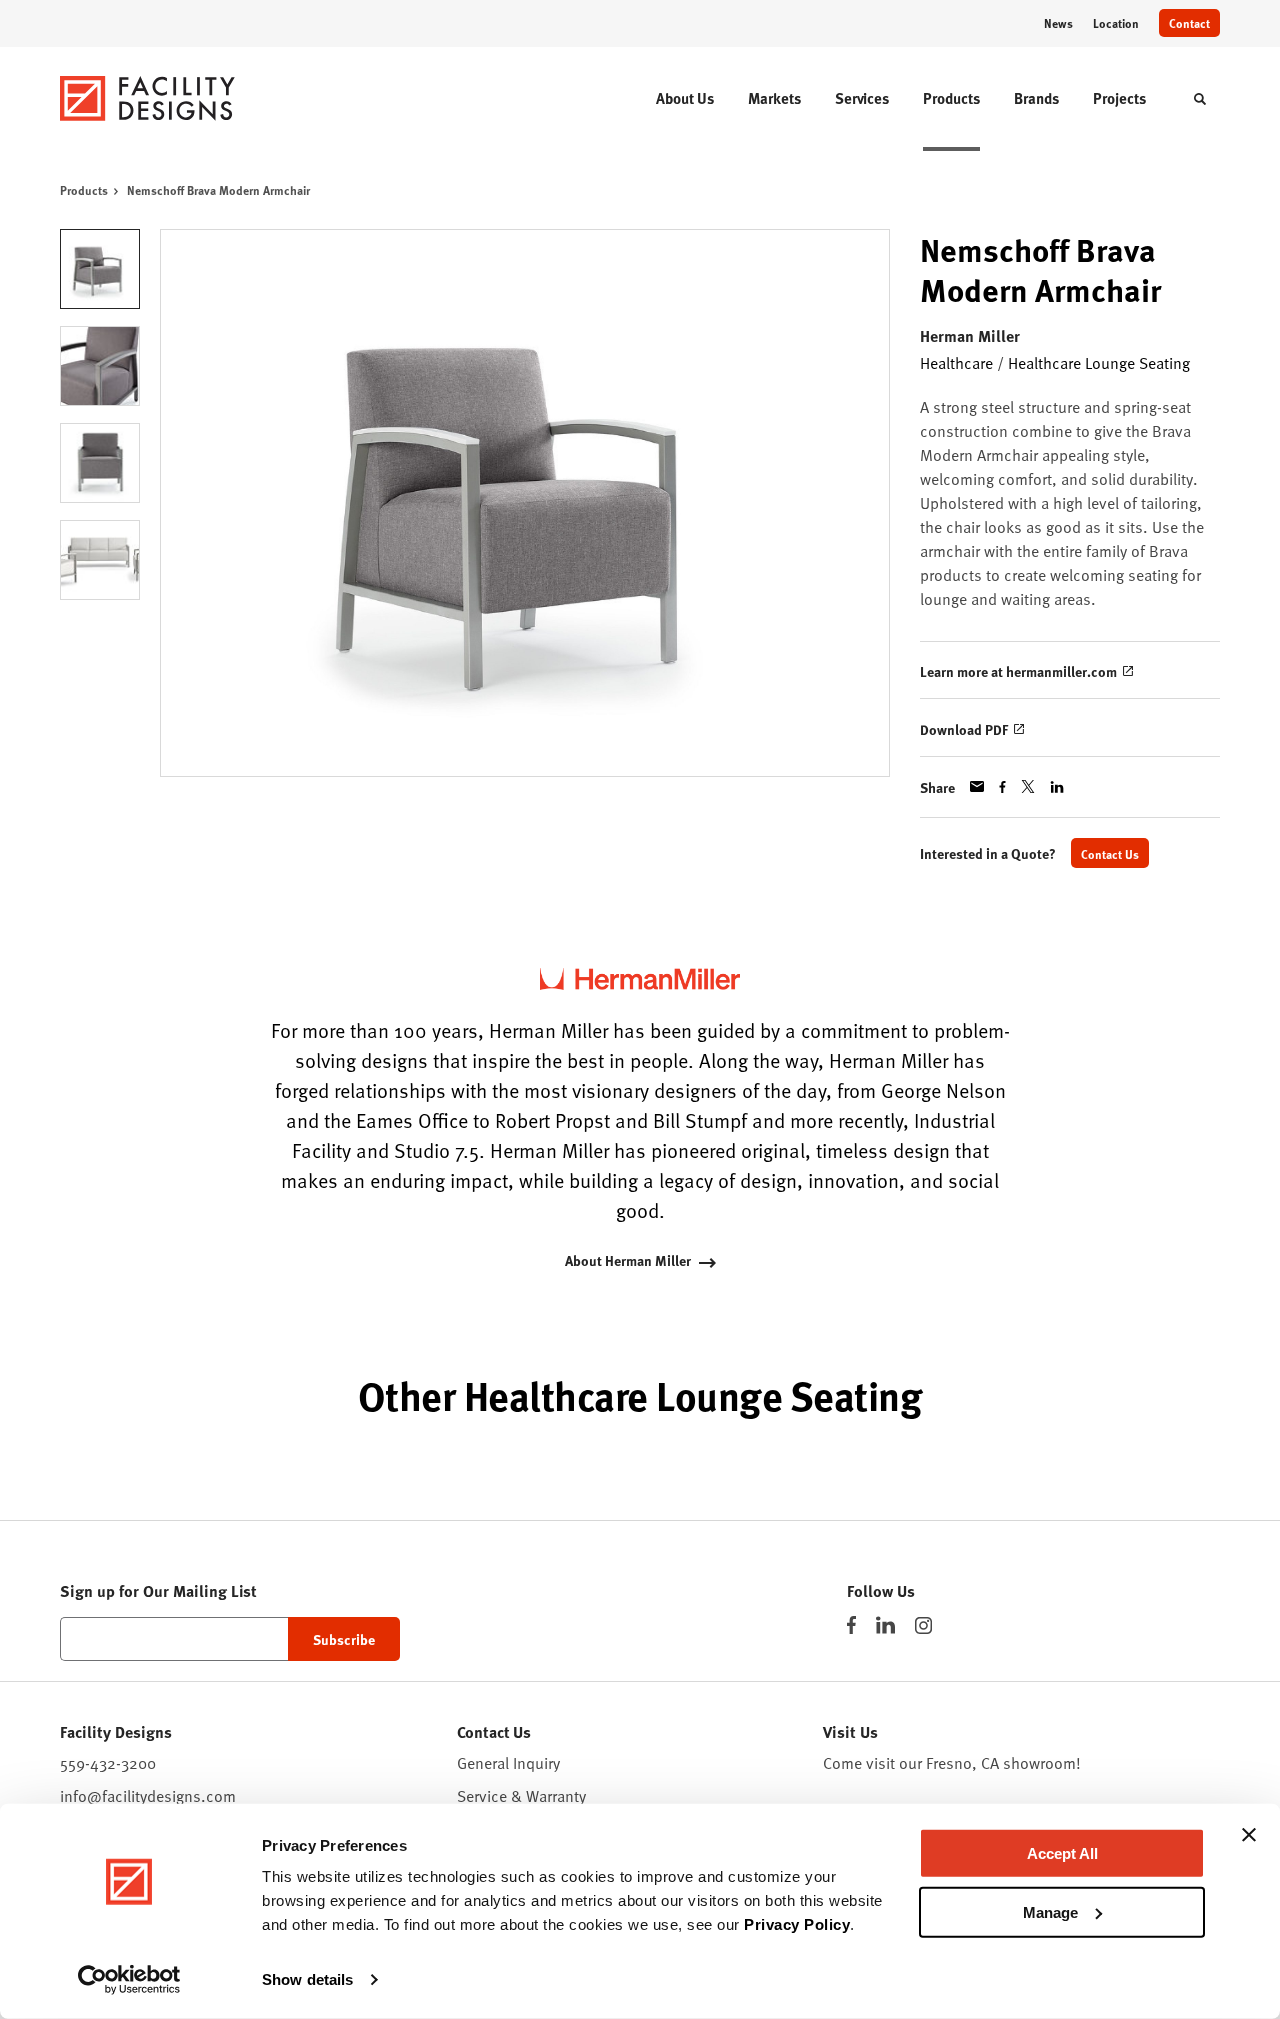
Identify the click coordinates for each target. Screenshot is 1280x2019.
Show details (307, 1979)
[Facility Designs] (148, 98)
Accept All (1062, 1853)
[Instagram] (923, 1625)
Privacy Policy (797, 1924)
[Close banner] (1249, 1835)
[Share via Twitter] (1028, 786)
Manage (1050, 1911)
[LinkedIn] (885, 1625)
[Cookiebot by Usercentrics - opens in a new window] (129, 1980)
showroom (1039, 1763)
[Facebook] (851, 1625)
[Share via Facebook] (1002, 787)
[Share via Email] (977, 786)
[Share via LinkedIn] (1057, 787)
